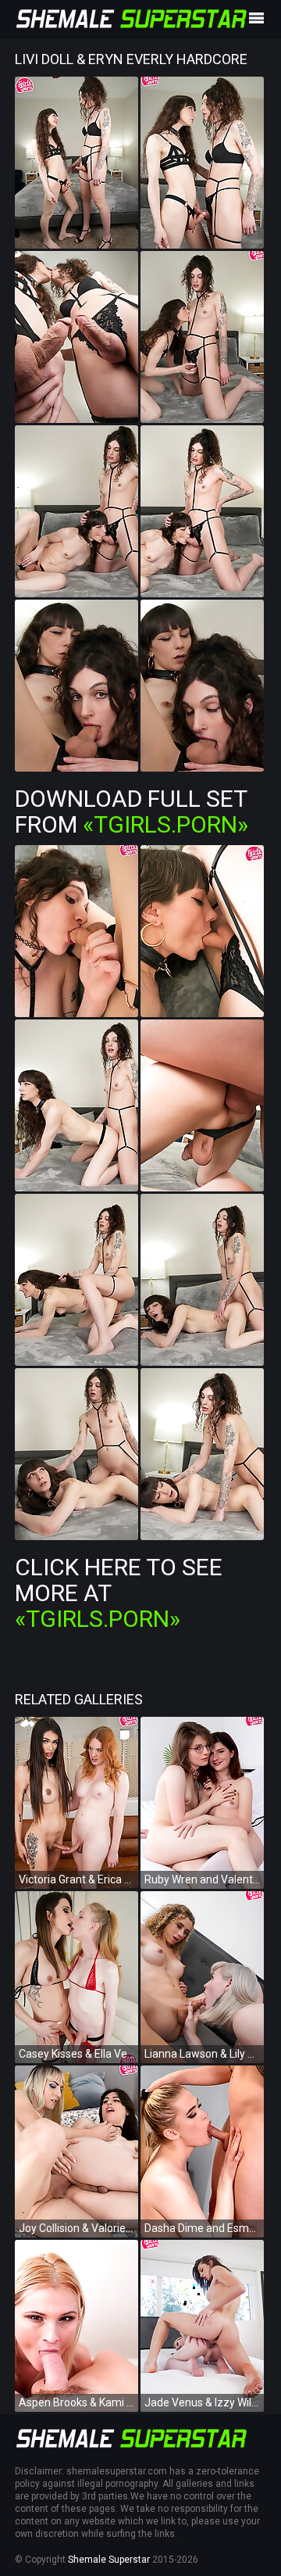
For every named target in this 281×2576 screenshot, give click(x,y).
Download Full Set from (132, 811)
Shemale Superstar (109, 2560)
